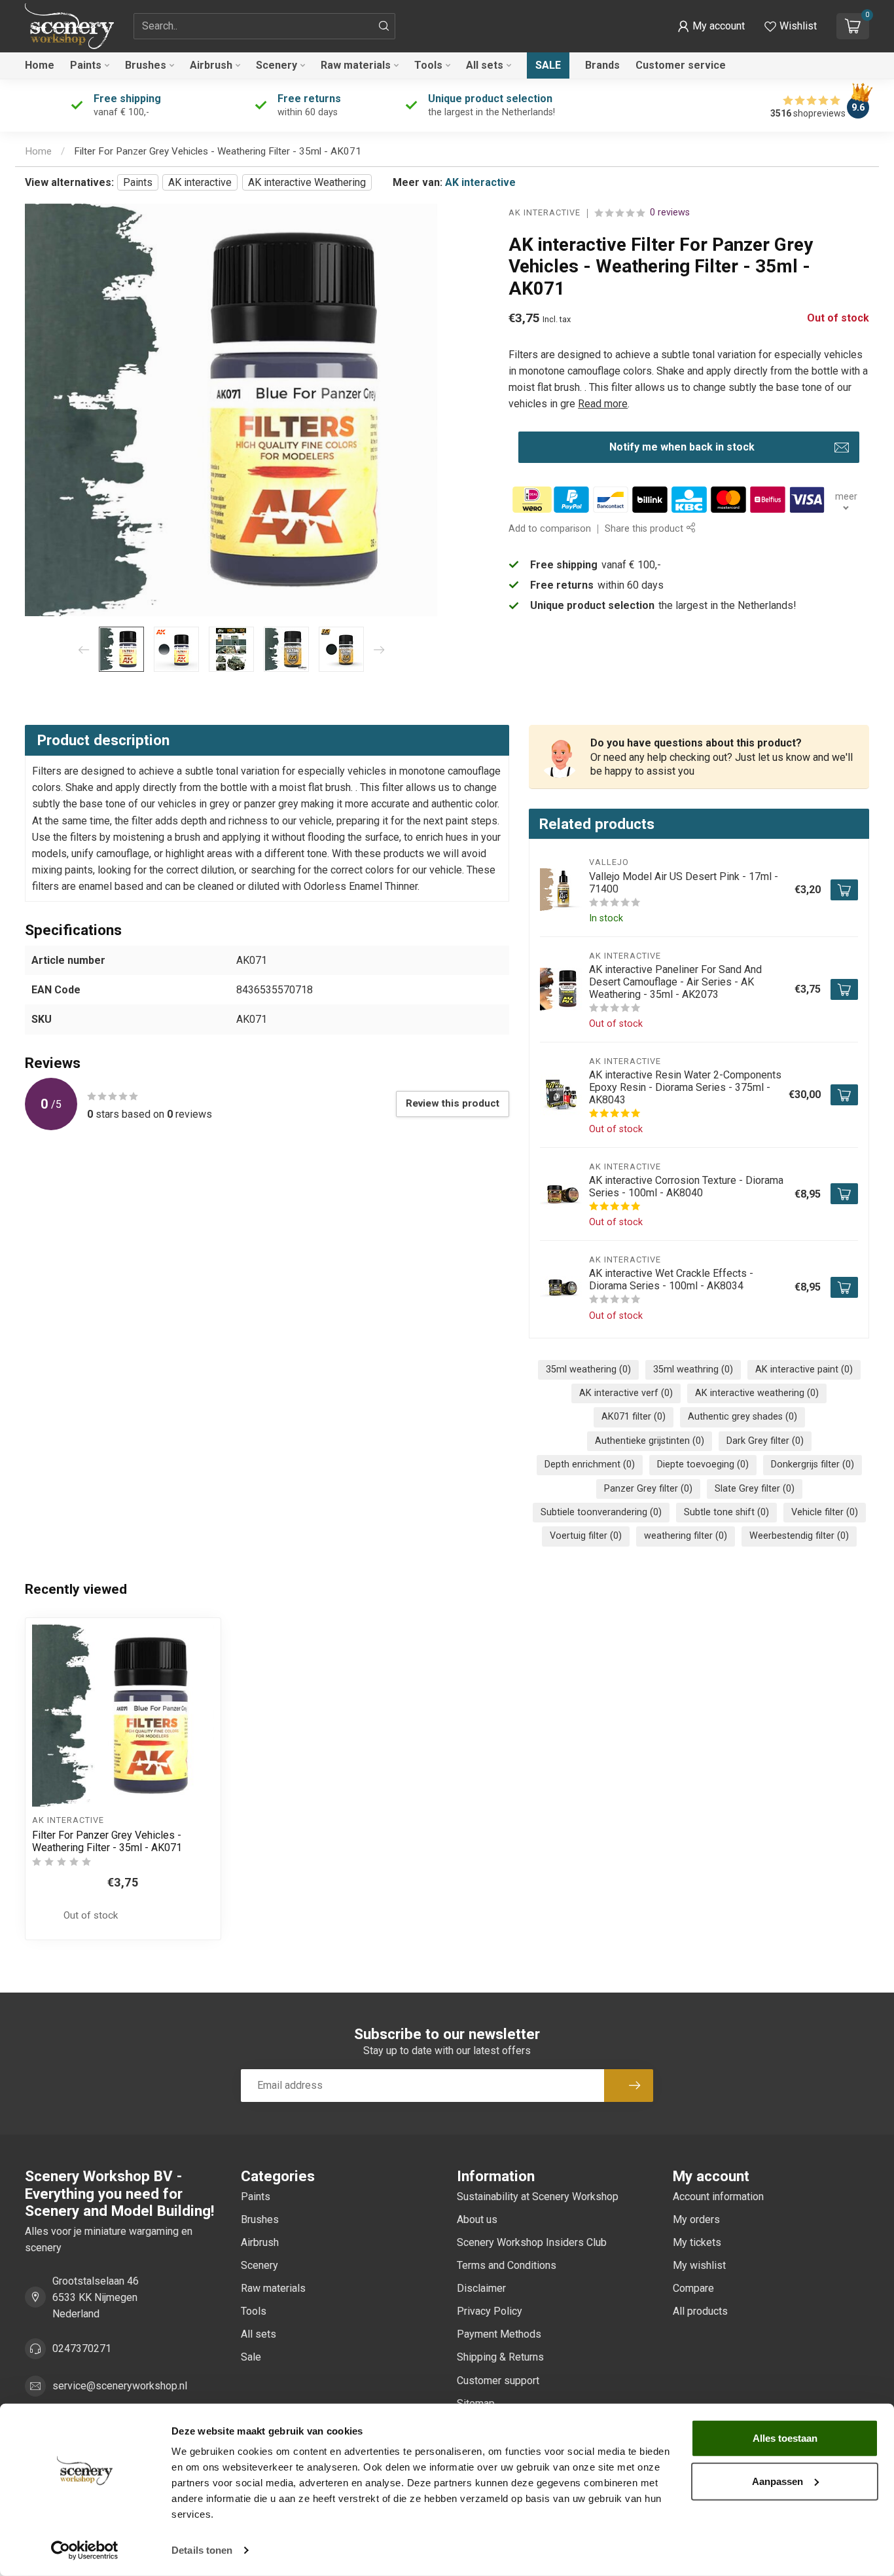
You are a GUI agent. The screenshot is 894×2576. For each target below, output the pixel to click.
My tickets (697, 2242)
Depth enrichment (590, 1464)
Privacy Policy (490, 2311)
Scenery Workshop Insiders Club (532, 2242)
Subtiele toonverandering (601, 1512)
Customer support (498, 2381)
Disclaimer (481, 2288)
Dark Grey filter (765, 1441)
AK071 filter (634, 1417)
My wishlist (699, 2265)
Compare (693, 2288)
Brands (602, 65)
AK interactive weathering (757, 1393)
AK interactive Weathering (307, 182)
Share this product (645, 529)
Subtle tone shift (726, 1512)
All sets (485, 65)
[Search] (384, 26)
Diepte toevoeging (703, 1464)
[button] (711, 26)
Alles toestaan (785, 2438)
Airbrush (211, 65)
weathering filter (686, 1536)
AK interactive (200, 182)
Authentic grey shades (742, 1417)
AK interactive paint (804, 1370)
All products (700, 2311)
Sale (548, 65)
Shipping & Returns (500, 2357)
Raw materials (356, 65)
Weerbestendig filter (799, 1536)
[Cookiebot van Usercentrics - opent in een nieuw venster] (85, 2550)
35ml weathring (693, 1370)
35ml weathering (588, 1370)
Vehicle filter (825, 1512)
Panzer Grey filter (648, 1489)
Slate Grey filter (755, 1489)
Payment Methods (499, 2334)
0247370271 (82, 2348)
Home (40, 65)
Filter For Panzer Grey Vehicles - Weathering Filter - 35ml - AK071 (218, 151)
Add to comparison (550, 529)
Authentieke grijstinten (650, 1441)
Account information (718, 2197)
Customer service (681, 65)
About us (477, 2219)
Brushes (146, 65)
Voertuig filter (586, 1536)
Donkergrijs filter (813, 1464)
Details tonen (202, 2550)
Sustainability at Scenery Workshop (538, 2197)
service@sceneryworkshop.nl (120, 2386)
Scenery (277, 65)
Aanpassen (778, 2481)
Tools (428, 65)
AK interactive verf (626, 1393)
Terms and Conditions (507, 2265)
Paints (86, 65)
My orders (696, 2219)
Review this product (453, 1103)
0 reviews (670, 213)
